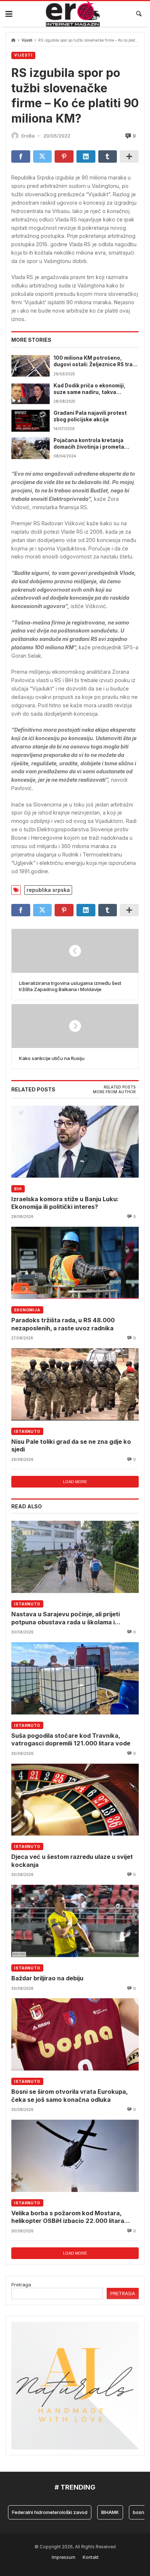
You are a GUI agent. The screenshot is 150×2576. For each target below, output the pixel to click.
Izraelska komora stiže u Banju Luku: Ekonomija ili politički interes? (65, 1203)
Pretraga (21, 2285)
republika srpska (48, 890)
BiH (18, 1189)
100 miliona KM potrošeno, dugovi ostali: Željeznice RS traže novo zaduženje (96, 361)
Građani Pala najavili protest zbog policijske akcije (90, 416)
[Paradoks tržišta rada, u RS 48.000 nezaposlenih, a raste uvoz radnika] (75, 1263)
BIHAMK (97, 2512)
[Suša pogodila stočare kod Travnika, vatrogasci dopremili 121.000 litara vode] (75, 1678)
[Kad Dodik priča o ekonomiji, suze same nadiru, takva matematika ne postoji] (30, 393)
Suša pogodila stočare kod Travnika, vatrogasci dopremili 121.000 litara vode (71, 1739)
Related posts (120, 1087)
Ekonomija (27, 1310)
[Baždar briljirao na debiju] (75, 1921)
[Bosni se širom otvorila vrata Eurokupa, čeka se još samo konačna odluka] (75, 2035)
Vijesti (27, 40)
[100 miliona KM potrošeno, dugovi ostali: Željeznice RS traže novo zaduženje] (30, 366)
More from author (114, 1092)
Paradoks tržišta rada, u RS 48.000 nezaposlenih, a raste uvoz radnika (63, 1324)
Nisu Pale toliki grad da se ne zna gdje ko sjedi (71, 1445)
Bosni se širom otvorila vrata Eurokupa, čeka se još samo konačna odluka (69, 2095)
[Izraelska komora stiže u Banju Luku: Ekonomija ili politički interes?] (75, 1142)
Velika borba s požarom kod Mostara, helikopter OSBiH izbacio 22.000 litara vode (68, 2217)
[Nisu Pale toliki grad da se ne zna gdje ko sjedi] (75, 1384)
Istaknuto (27, 1431)
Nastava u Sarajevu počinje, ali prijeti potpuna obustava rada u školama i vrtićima (66, 1618)
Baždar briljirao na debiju (47, 1978)
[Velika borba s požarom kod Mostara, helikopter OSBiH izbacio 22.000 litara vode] (75, 2156)
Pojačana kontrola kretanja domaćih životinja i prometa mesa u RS (89, 444)
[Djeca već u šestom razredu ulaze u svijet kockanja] (75, 1800)
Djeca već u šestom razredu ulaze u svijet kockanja (72, 1861)
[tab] (120, 1087)
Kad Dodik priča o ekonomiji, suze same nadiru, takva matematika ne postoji (90, 389)
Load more (75, 1482)
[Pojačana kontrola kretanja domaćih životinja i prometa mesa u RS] (30, 448)
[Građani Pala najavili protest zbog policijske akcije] (30, 421)
